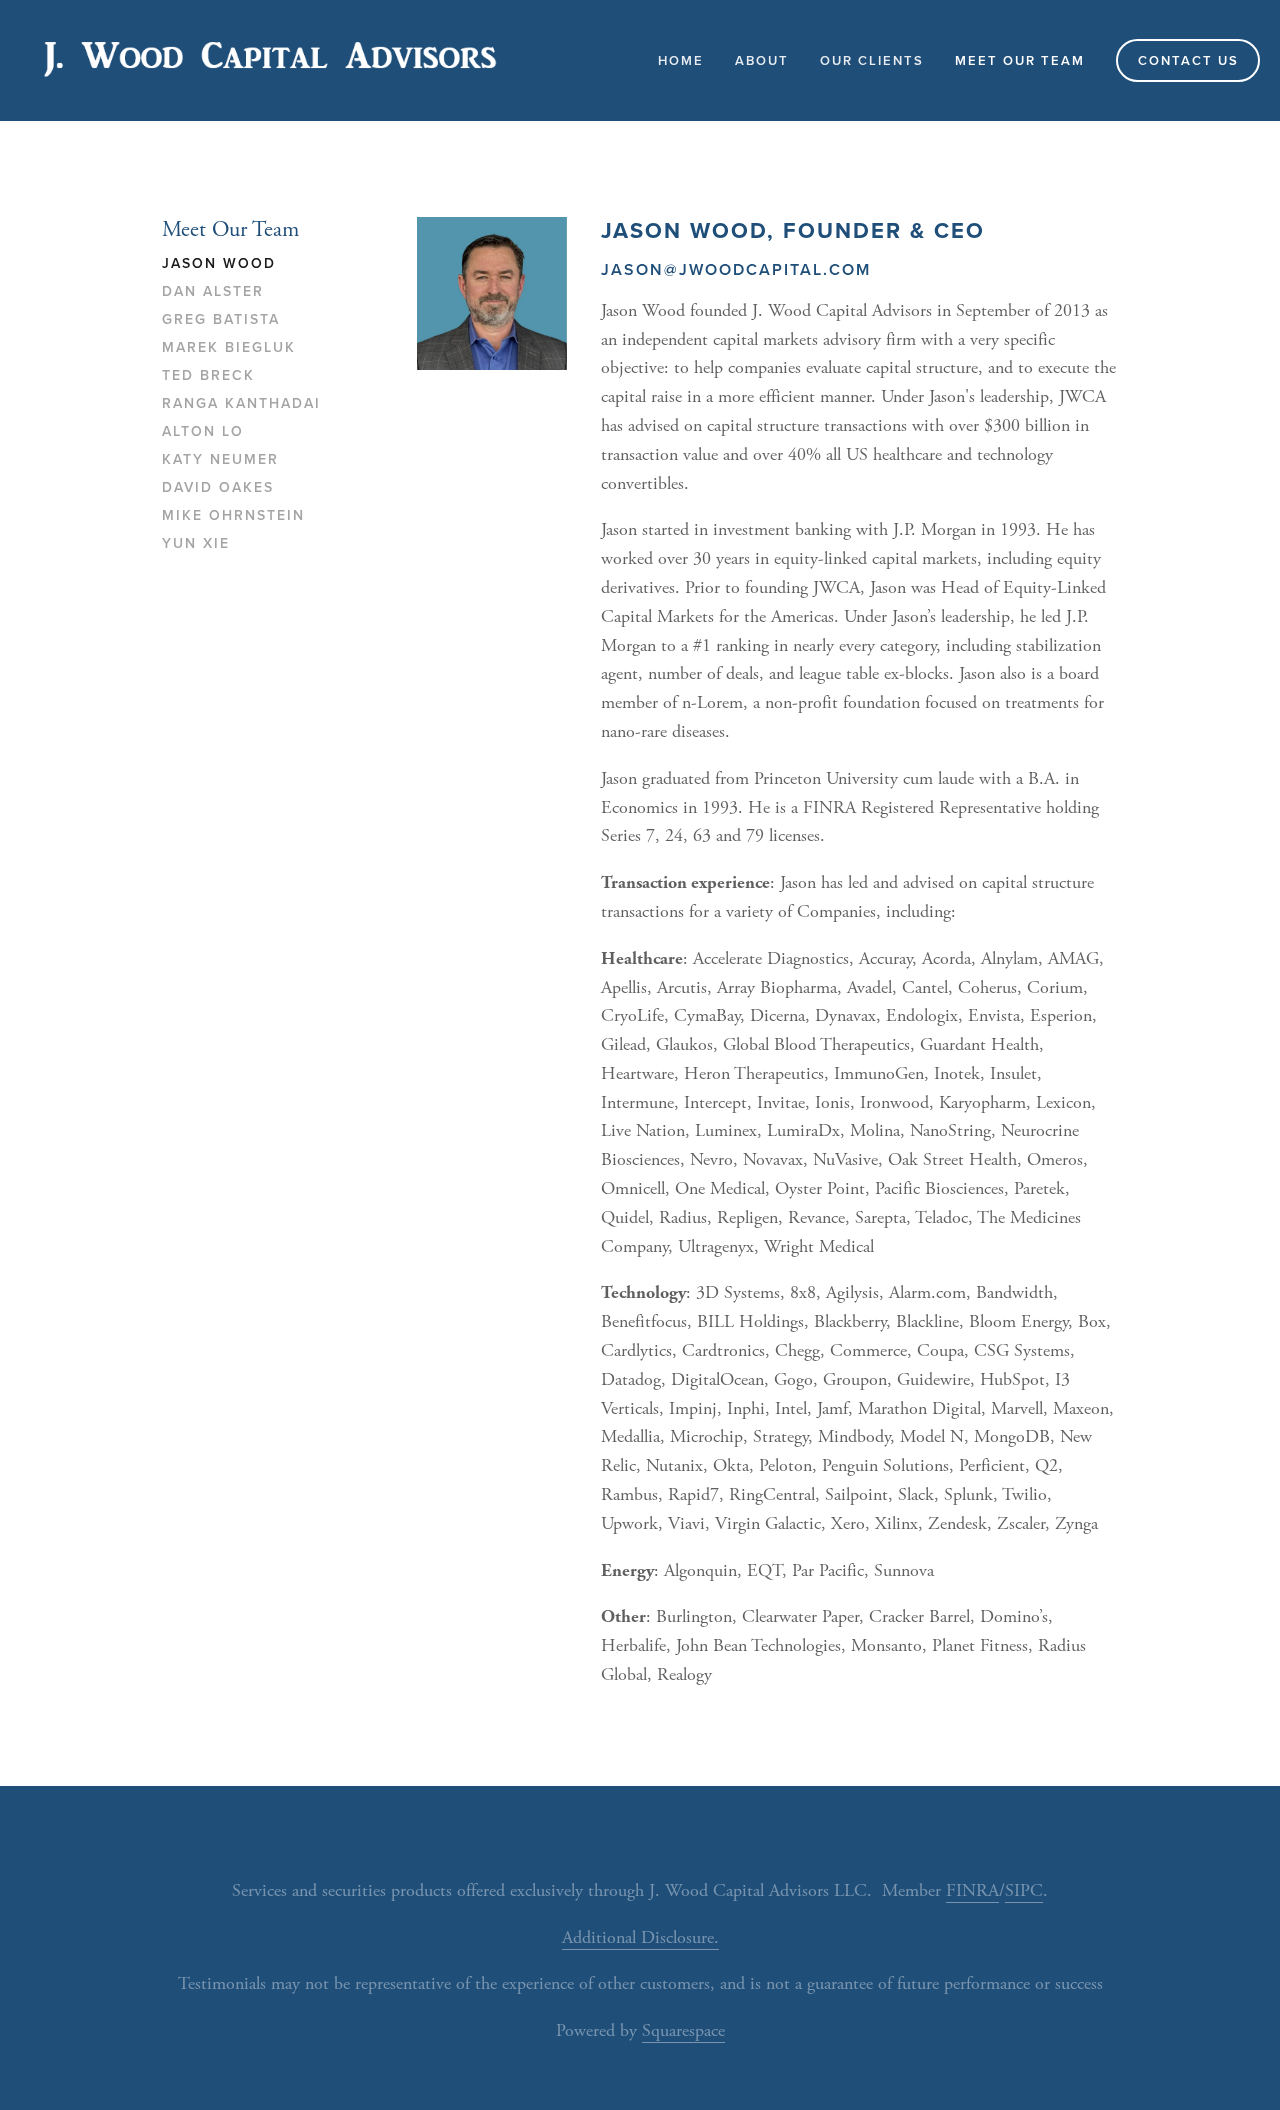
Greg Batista (221, 320)
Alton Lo (203, 432)
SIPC (1024, 1890)
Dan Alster (213, 292)
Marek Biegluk (229, 348)
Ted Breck (208, 376)
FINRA (972, 1890)
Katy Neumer (220, 460)
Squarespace (683, 2030)
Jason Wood (219, 264)
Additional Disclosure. (640, 1937)
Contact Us (1188, 60)
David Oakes (218, 488)
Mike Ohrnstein (233, 516)
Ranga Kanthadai (241, 404)
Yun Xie (196, 544)
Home (681, 60)
